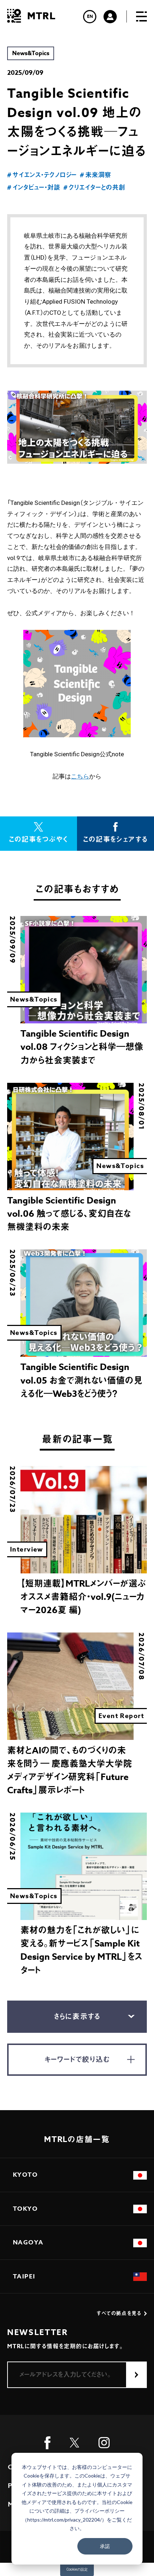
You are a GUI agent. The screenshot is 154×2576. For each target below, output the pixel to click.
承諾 (105, 2546)
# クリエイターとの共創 (94, 188)
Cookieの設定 (77, 2569)
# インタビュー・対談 (34, 188)
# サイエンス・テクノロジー (42, 175)
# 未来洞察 (95, 175)
